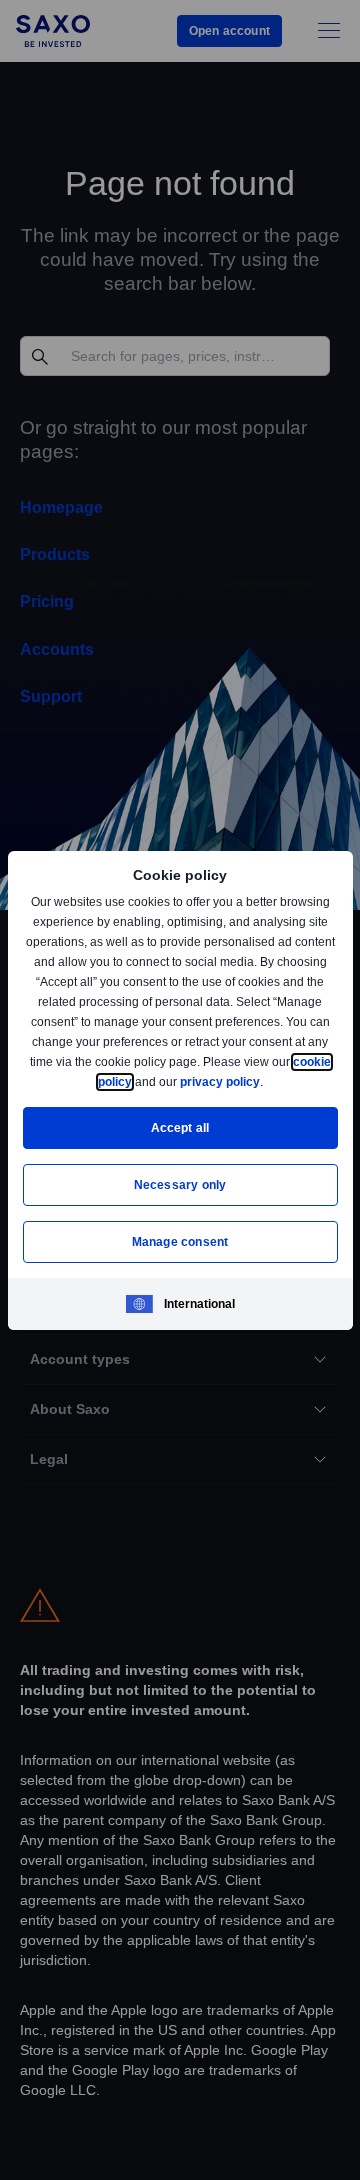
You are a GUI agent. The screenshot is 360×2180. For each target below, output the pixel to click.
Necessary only (180, 1184)
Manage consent (180, 1241)
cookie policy (139, 1081)
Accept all (180, 1127)
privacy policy (266, 1081)
